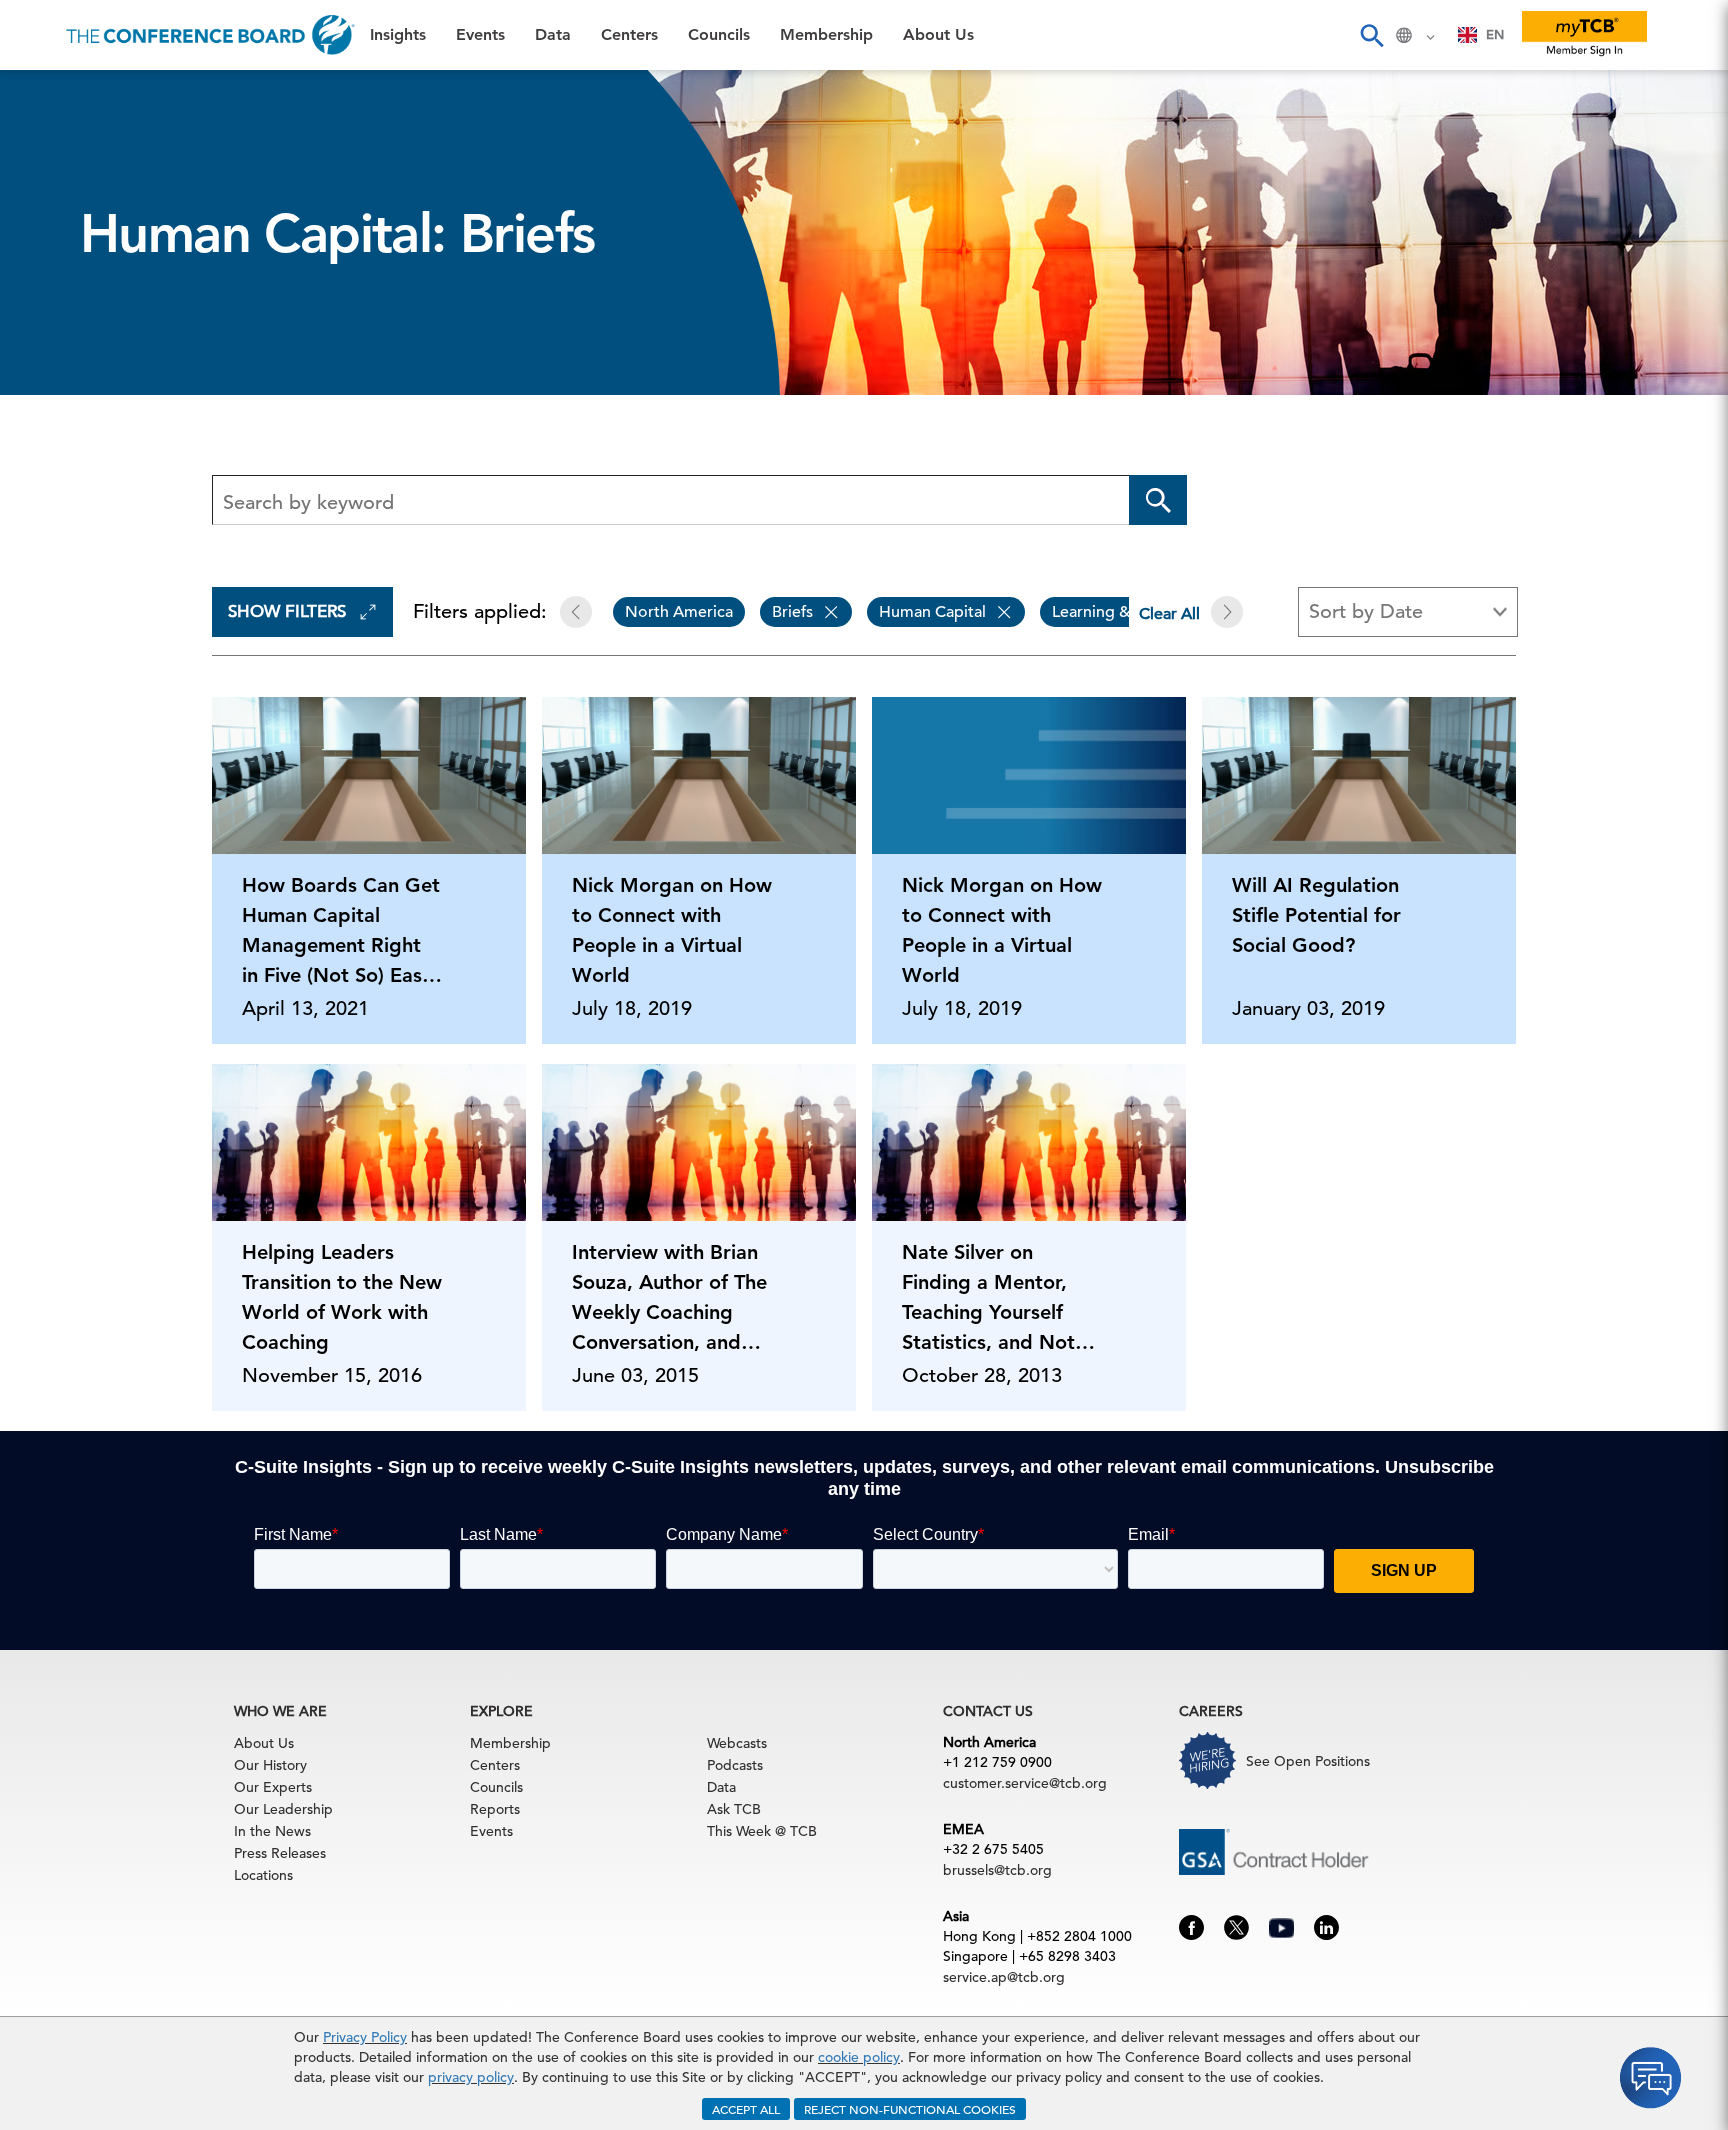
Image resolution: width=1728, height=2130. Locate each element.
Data (39, 196)
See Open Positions (1308, 1761)
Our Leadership (283, 1809)
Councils (54, 298)
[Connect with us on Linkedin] (1326, 1926)
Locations (263, 1875)
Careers (52, 451)
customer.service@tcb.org (1025, 1783)
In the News (272, 1831)
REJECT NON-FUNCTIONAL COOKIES (910, 2109)
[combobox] (1481, 35)
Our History (270, 1765)
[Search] (1371, 35)
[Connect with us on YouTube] (1281, 1925)
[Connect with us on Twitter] (1236, 1926)
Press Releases (280, 1853)
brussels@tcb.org (997, 1870)
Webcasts (737, 1743)
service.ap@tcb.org (1004, 1977)
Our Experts (273, 1787)
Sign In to (97, 552)
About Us (59, 400)
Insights (51, 94)
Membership (71, 349)
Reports (495, 1809)
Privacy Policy (365, 2037)
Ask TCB (734, 1809)
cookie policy (859, 2057)
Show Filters (287, 611)
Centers (52, 247)
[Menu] (36, 35)
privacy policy (471, 2077)
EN (1495, 34)
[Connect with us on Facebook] (1191, 1926)
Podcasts (735, 1765)
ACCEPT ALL (746, 2109)
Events (47, 145)
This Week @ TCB (90, 502)
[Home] (210, 35)
